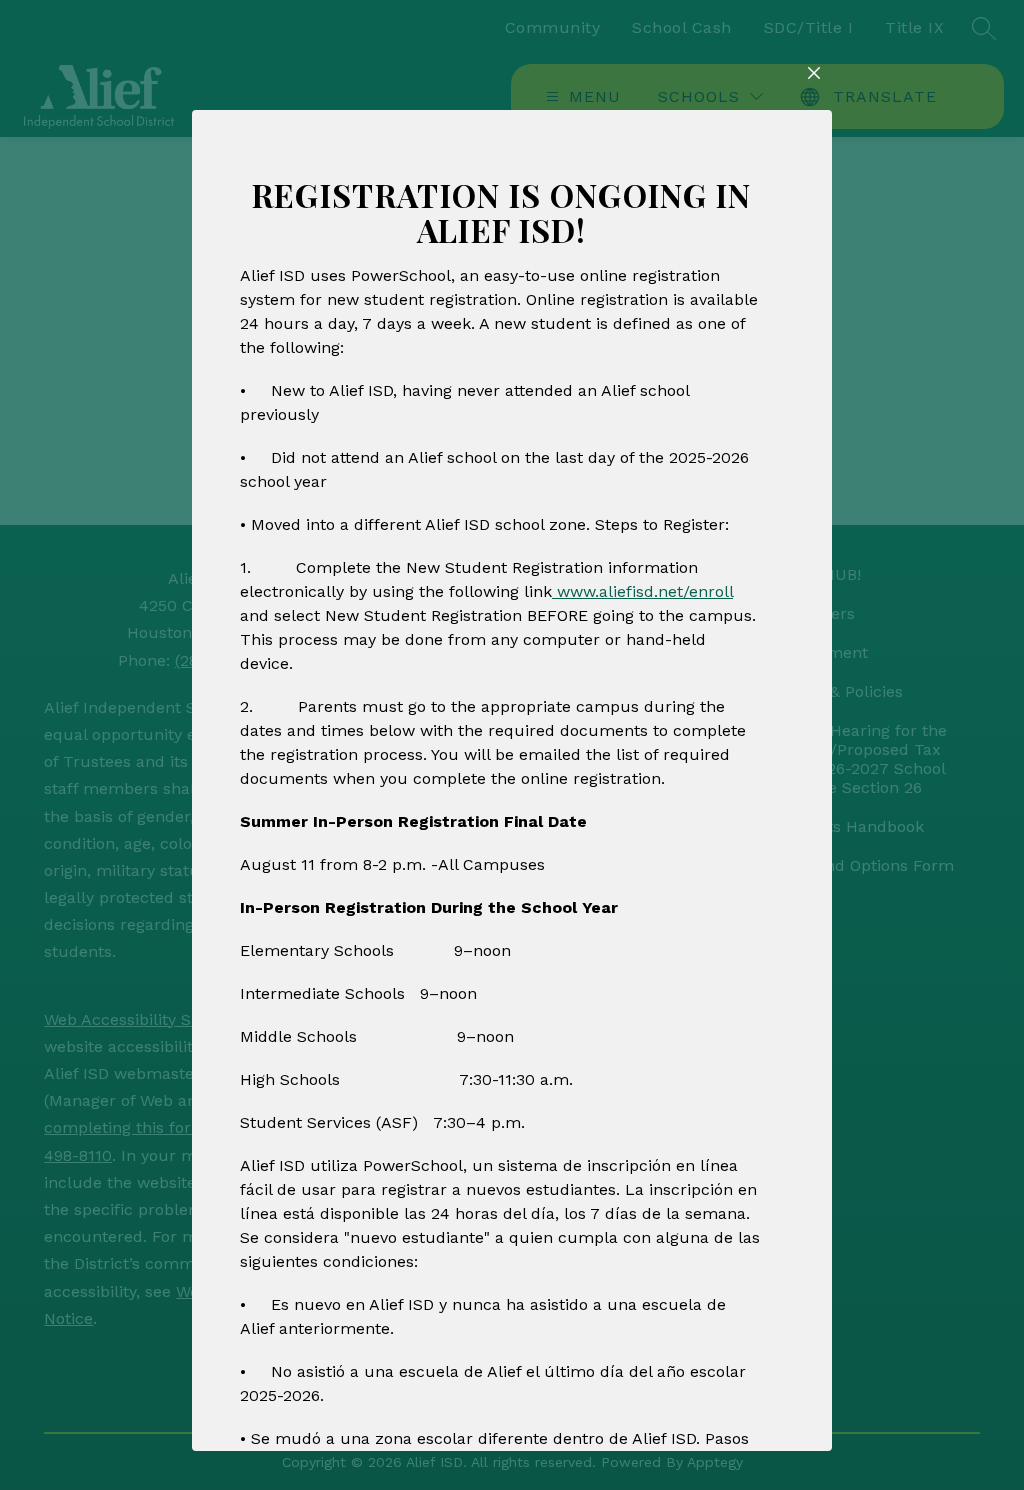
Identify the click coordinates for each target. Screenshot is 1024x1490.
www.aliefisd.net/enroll (642, 591)
